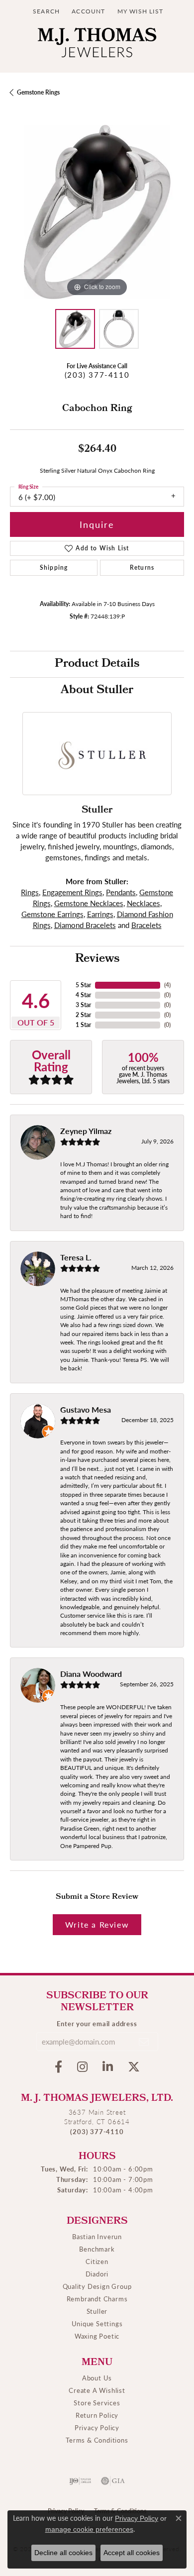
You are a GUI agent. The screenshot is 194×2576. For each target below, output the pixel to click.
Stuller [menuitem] (97, 2311)
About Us (97, 2378)
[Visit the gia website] (113, 2481)
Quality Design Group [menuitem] (97, 2286)
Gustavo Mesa (86, 1409)
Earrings (100, 914)
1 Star (83, 1025)
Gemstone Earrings (52, 914)
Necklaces (144, 903)
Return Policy (97, 2415)
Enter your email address (97, 2023)
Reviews (97, 959)
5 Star (83, 985)
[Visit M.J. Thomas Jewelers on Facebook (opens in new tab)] (58, 2067)
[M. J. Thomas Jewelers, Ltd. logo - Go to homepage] (97, 45)
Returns (142, 567)
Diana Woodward (91, 1674)
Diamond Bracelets (85, 925)
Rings (30, 892)
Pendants (121, 892)
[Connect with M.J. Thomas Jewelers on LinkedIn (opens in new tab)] (108, 2067)
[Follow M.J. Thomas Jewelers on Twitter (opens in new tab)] (134, 2067)
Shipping (54, 567)
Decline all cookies (63, 2553)
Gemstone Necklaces (89, 903)
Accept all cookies (132, 2553)
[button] (45, 11)
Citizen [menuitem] (97, 2261)
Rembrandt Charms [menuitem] (97, 2299)
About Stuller (97, 691)
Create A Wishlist (97, 2390)
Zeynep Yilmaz (86, 1131)
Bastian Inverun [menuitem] (97, 2236)
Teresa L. (76, 1257)
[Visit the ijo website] (80, 2481)
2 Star (83, 1015)
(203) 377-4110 (97, 375)
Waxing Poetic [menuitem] (97, 2336)
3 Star (83, 1005)
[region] (97, 212)
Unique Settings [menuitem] (97, 2323)
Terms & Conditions (97, 2440)
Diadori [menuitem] (97, 2274)
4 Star (83, 995)
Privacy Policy (97, 2427)
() (167, 985)
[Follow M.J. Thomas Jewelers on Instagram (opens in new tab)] (82, 2067)
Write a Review (97, 1924)
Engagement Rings (72, 892)
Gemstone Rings (38, 92)
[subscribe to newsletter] (144, 2042)
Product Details (97, 664)
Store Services (97, 2403)
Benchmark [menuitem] (97, 2249)
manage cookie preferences (89, 2529)
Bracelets (146, 925)
